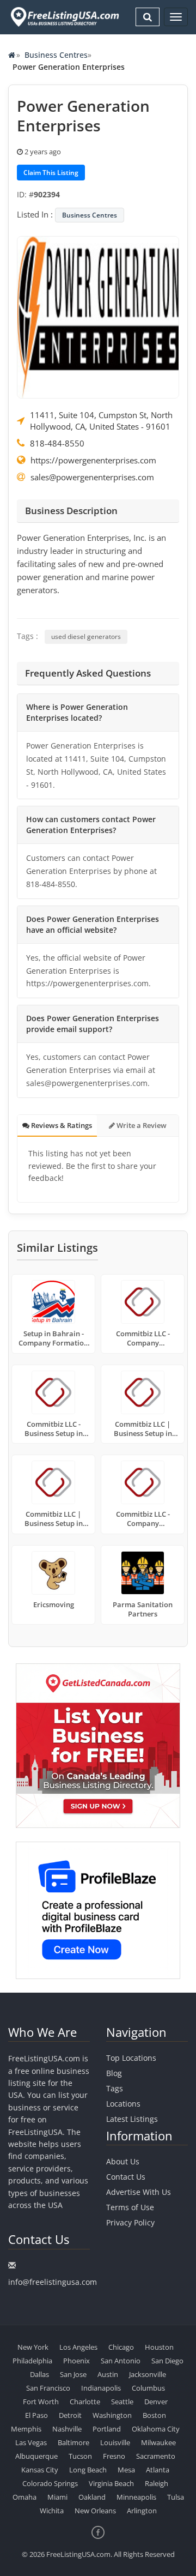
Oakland (92, 2497)
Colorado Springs (50, 2483)
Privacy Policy (130, 2222)
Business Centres (56, 55)
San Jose (73, 2374)
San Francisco (48, 2388)
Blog (114, 2073)
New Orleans (95, 2511)
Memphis (26, 2429)
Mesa (126, 2470)
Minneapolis (136, 2497)
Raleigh (157, 2483)
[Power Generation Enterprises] (98, 316)
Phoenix (76, 2361)
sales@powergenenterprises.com (92, 477)
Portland (107, 2429)
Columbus (148, 2388)
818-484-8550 (57, 443)
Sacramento (156, 2456)
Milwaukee (158, 2442)
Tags (115, 2088)
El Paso (36, 2415)
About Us (123, 2161)
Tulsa (176, 2497)
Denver (156, 2402)
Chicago (121, 2347)
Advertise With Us (139, 2192)
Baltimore (73, 2442)
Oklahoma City (156, 2429)
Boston (154, 2415)
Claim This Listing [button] (51, 173)
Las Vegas (31, 2442)
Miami (57, 2497)
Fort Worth (41, 2402)
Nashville (67, 2429)
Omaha (24, 2497)
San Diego (167, 2361)
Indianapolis (101, 2388)
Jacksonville (148, 2374)
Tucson (80, 2456)
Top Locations (131, 2058)
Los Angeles (78, 2347)
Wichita (52, 2511)
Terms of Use (130, 2207)
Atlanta (158, 2470)
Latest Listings (132, 2119)
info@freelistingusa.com (53, 2282)
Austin (108, 2374)
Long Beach (88, 2470)
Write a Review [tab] (141, 1125)
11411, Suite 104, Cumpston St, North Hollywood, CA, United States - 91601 (101, 421)
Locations (123, 2104)
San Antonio (121, 2361)
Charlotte (85, 2402)
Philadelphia (32, 2361)
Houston (159, 2347)
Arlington (142, 2511)
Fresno (114, 2456)
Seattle (122, 2402)
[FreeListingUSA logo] (64, 17)
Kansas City (40, 2470)
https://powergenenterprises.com (93, 460)
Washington (112, 2415)
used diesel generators (86, 637)
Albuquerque (36, 2456)
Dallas (39, 2374)
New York (33, 2347)
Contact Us (126, 2177)
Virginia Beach (111, 2483)
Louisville (115, 2442)
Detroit (70, 2415)
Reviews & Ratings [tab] (61, 1125)
